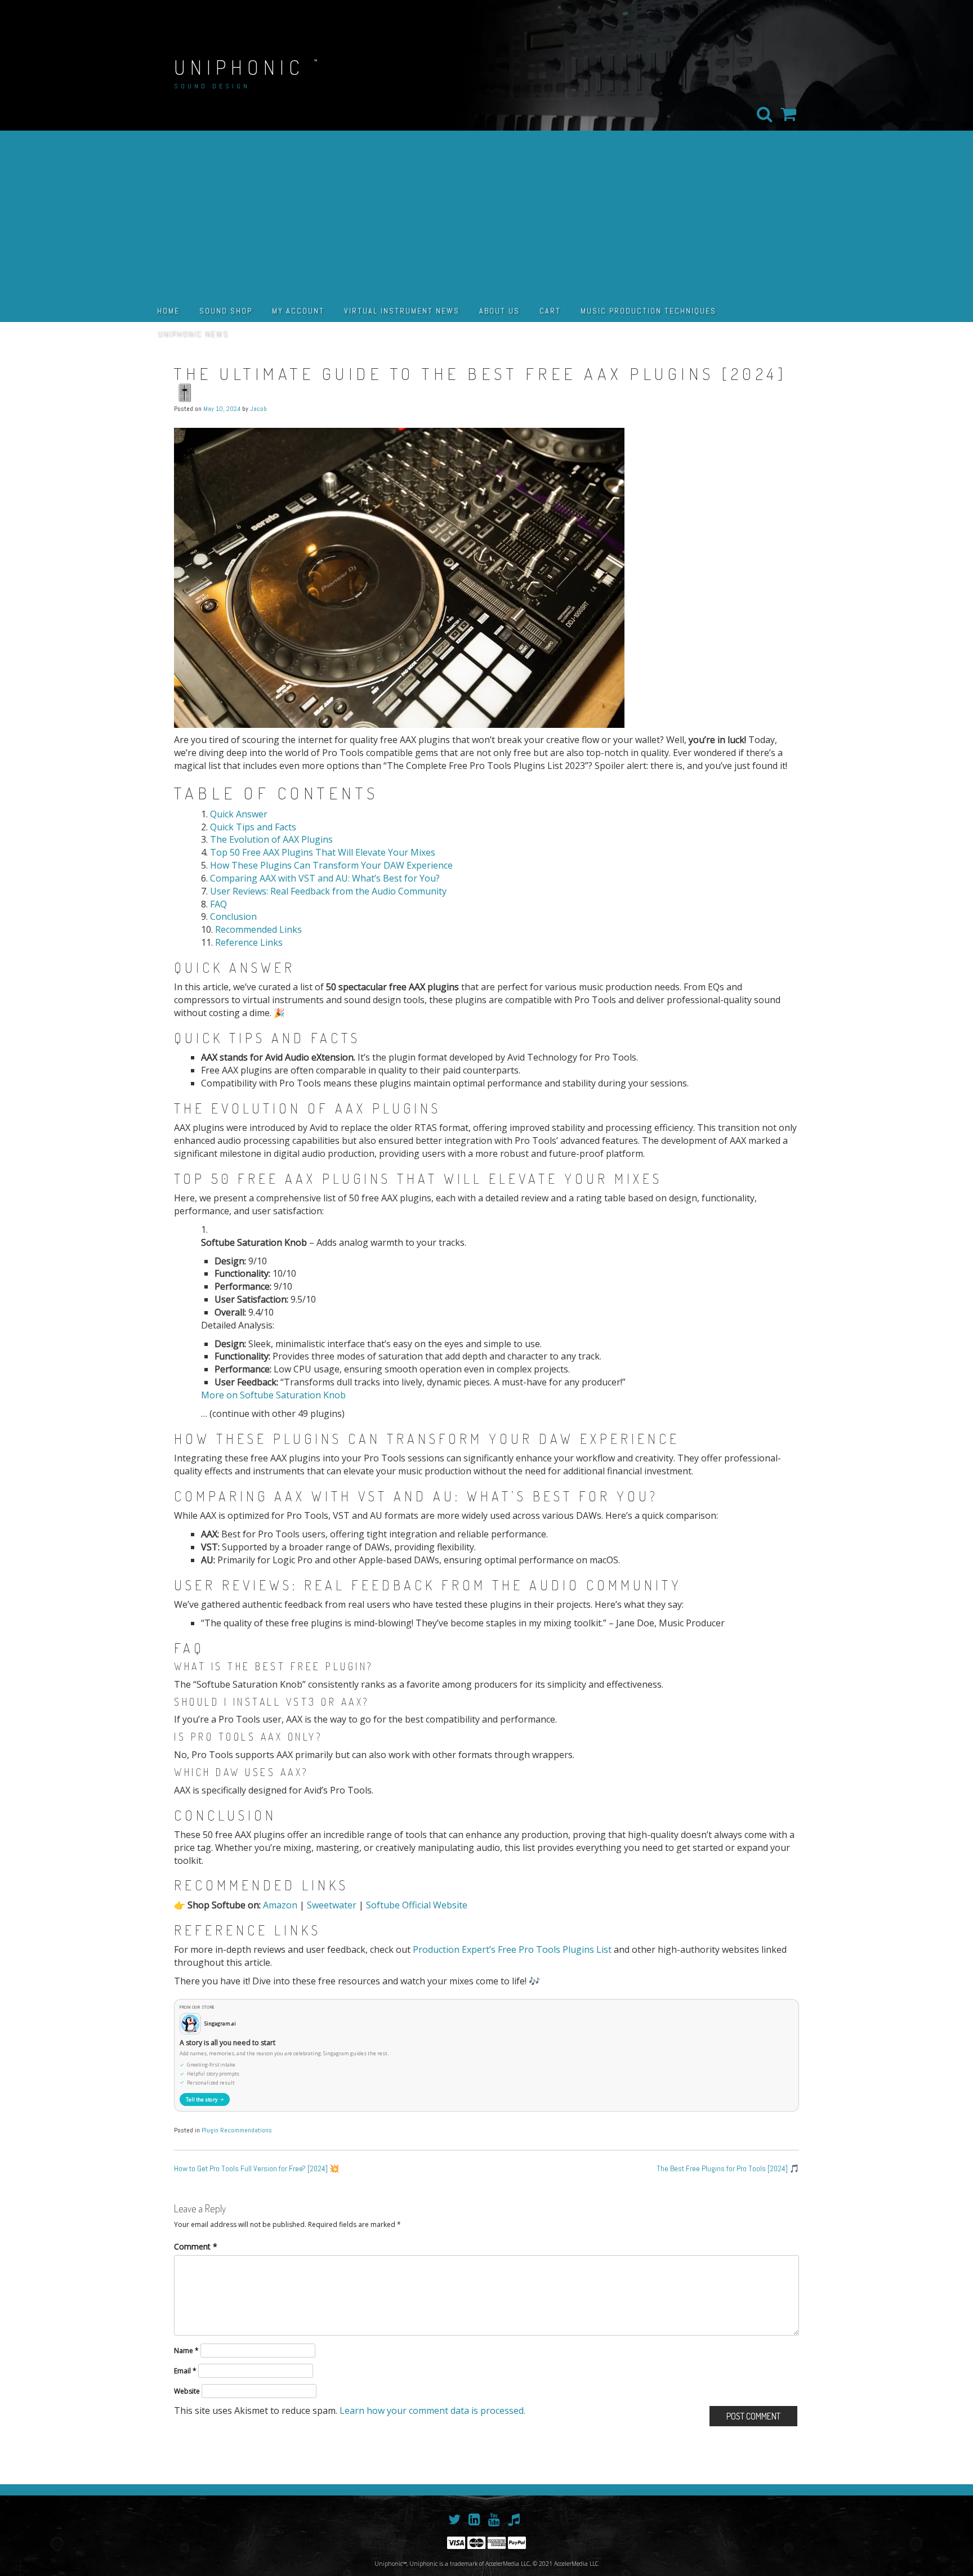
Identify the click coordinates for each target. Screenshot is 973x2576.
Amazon (280, 1905)
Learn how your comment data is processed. (432, 2410)
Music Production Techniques (648, 311)
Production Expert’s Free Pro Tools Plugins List (512, 1949)
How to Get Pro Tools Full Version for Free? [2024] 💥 (256, 2168)
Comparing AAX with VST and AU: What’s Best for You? (325, 878)
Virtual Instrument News (402, 311)
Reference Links (249, 942)
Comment (196, 2246)
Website (187, 2391)
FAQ (218, 904)
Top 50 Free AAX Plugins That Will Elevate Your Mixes (323, 852)
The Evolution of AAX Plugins (271, 839)
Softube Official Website (417, 1905)
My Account (298, 311)
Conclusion (233, 916)
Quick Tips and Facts (253, 827)
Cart (550, 311)
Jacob (258, 409)
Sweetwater (332, 1905)
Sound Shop (226, 311)
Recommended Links (258, 929)
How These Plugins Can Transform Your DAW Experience (331, 865)
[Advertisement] (486, 215)
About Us (499, 311)
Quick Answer (239, 814)
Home (168, 311)
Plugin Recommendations (237, 2130)
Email (185, 2371)
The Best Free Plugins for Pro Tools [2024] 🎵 (728, 2168)
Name (186, 2351)
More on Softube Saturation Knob (273, 1395)
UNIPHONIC (239, 67)
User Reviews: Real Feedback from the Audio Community (328, 891)
